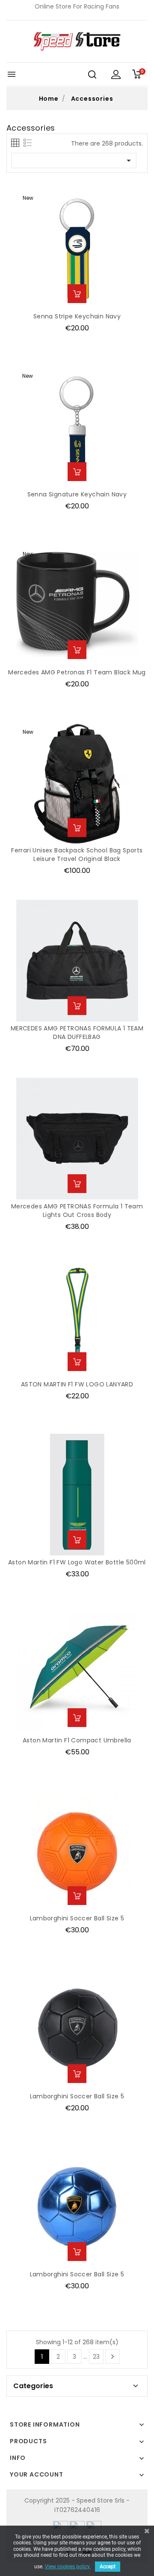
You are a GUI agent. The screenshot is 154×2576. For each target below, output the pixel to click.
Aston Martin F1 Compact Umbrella (77, 1740)
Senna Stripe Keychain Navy (77, 316)
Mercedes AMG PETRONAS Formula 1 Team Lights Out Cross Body (77, 1211)
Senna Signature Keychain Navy (77, 494)
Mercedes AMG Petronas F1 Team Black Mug (77, 672)
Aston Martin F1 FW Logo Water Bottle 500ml (77, 1562)
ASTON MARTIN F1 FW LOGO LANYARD (77, 1384)
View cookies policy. (68, 2567)
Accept (108, 2567)
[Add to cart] (77, 294)
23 (96, 2357)
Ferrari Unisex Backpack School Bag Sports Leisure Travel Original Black (77, 855)
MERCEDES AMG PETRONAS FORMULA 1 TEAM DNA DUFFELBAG (77, 1033)
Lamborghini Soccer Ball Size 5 (77, 1918)
